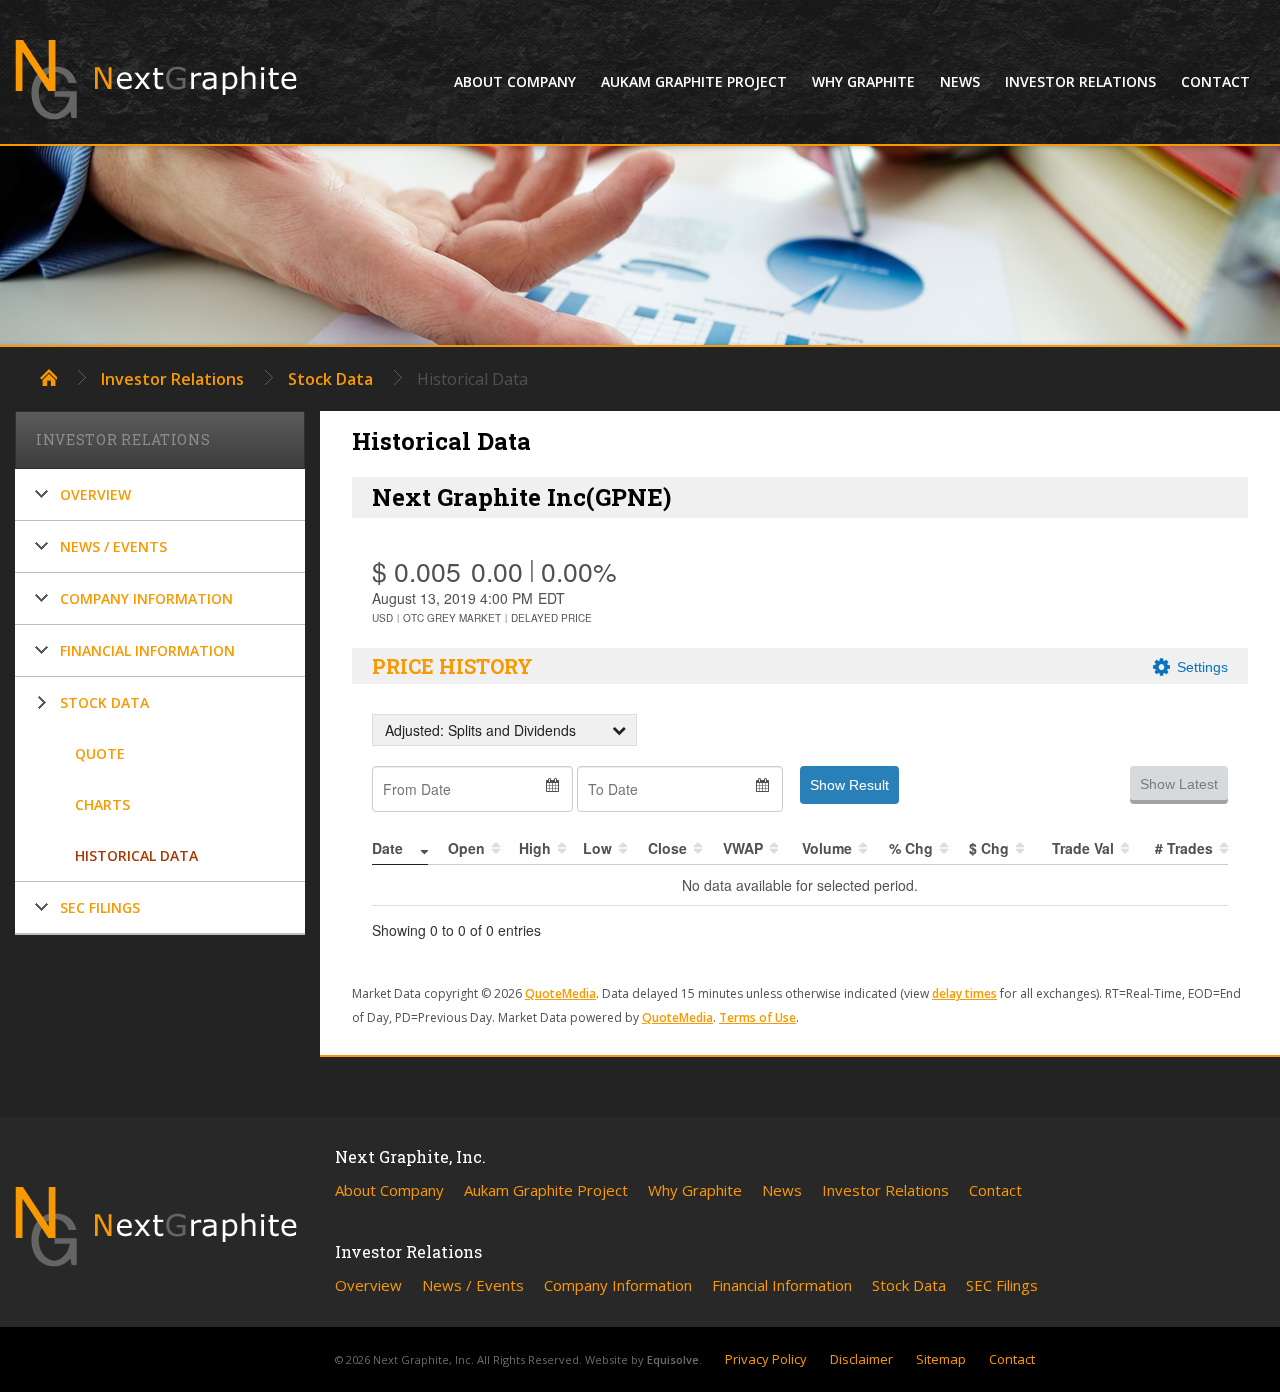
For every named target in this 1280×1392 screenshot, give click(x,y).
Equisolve (673, 1359)
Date (387, 848)
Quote (100, 753)
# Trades (1184, 848)
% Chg (911, 848)
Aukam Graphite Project (694, 81)
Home (48, 377)
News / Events (113, 546)
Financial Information (147, 650)
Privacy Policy (766, 1359)
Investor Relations (1080, 81)
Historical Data (136, 855)
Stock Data (330, 379)
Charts (102, 804)
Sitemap (941, 1359)
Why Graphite (863, 81)
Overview (95, 494)
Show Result (849, 785)
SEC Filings (100, 907)
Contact (1215, 81)
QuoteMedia (560, 993)
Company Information (146, 598)
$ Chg (989, 848)
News (960, 81)
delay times (964, 993)
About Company (515, 81)
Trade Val (1083, 848)
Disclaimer (861, 1359)
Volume (827, 848)
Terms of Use (757, 1017)
